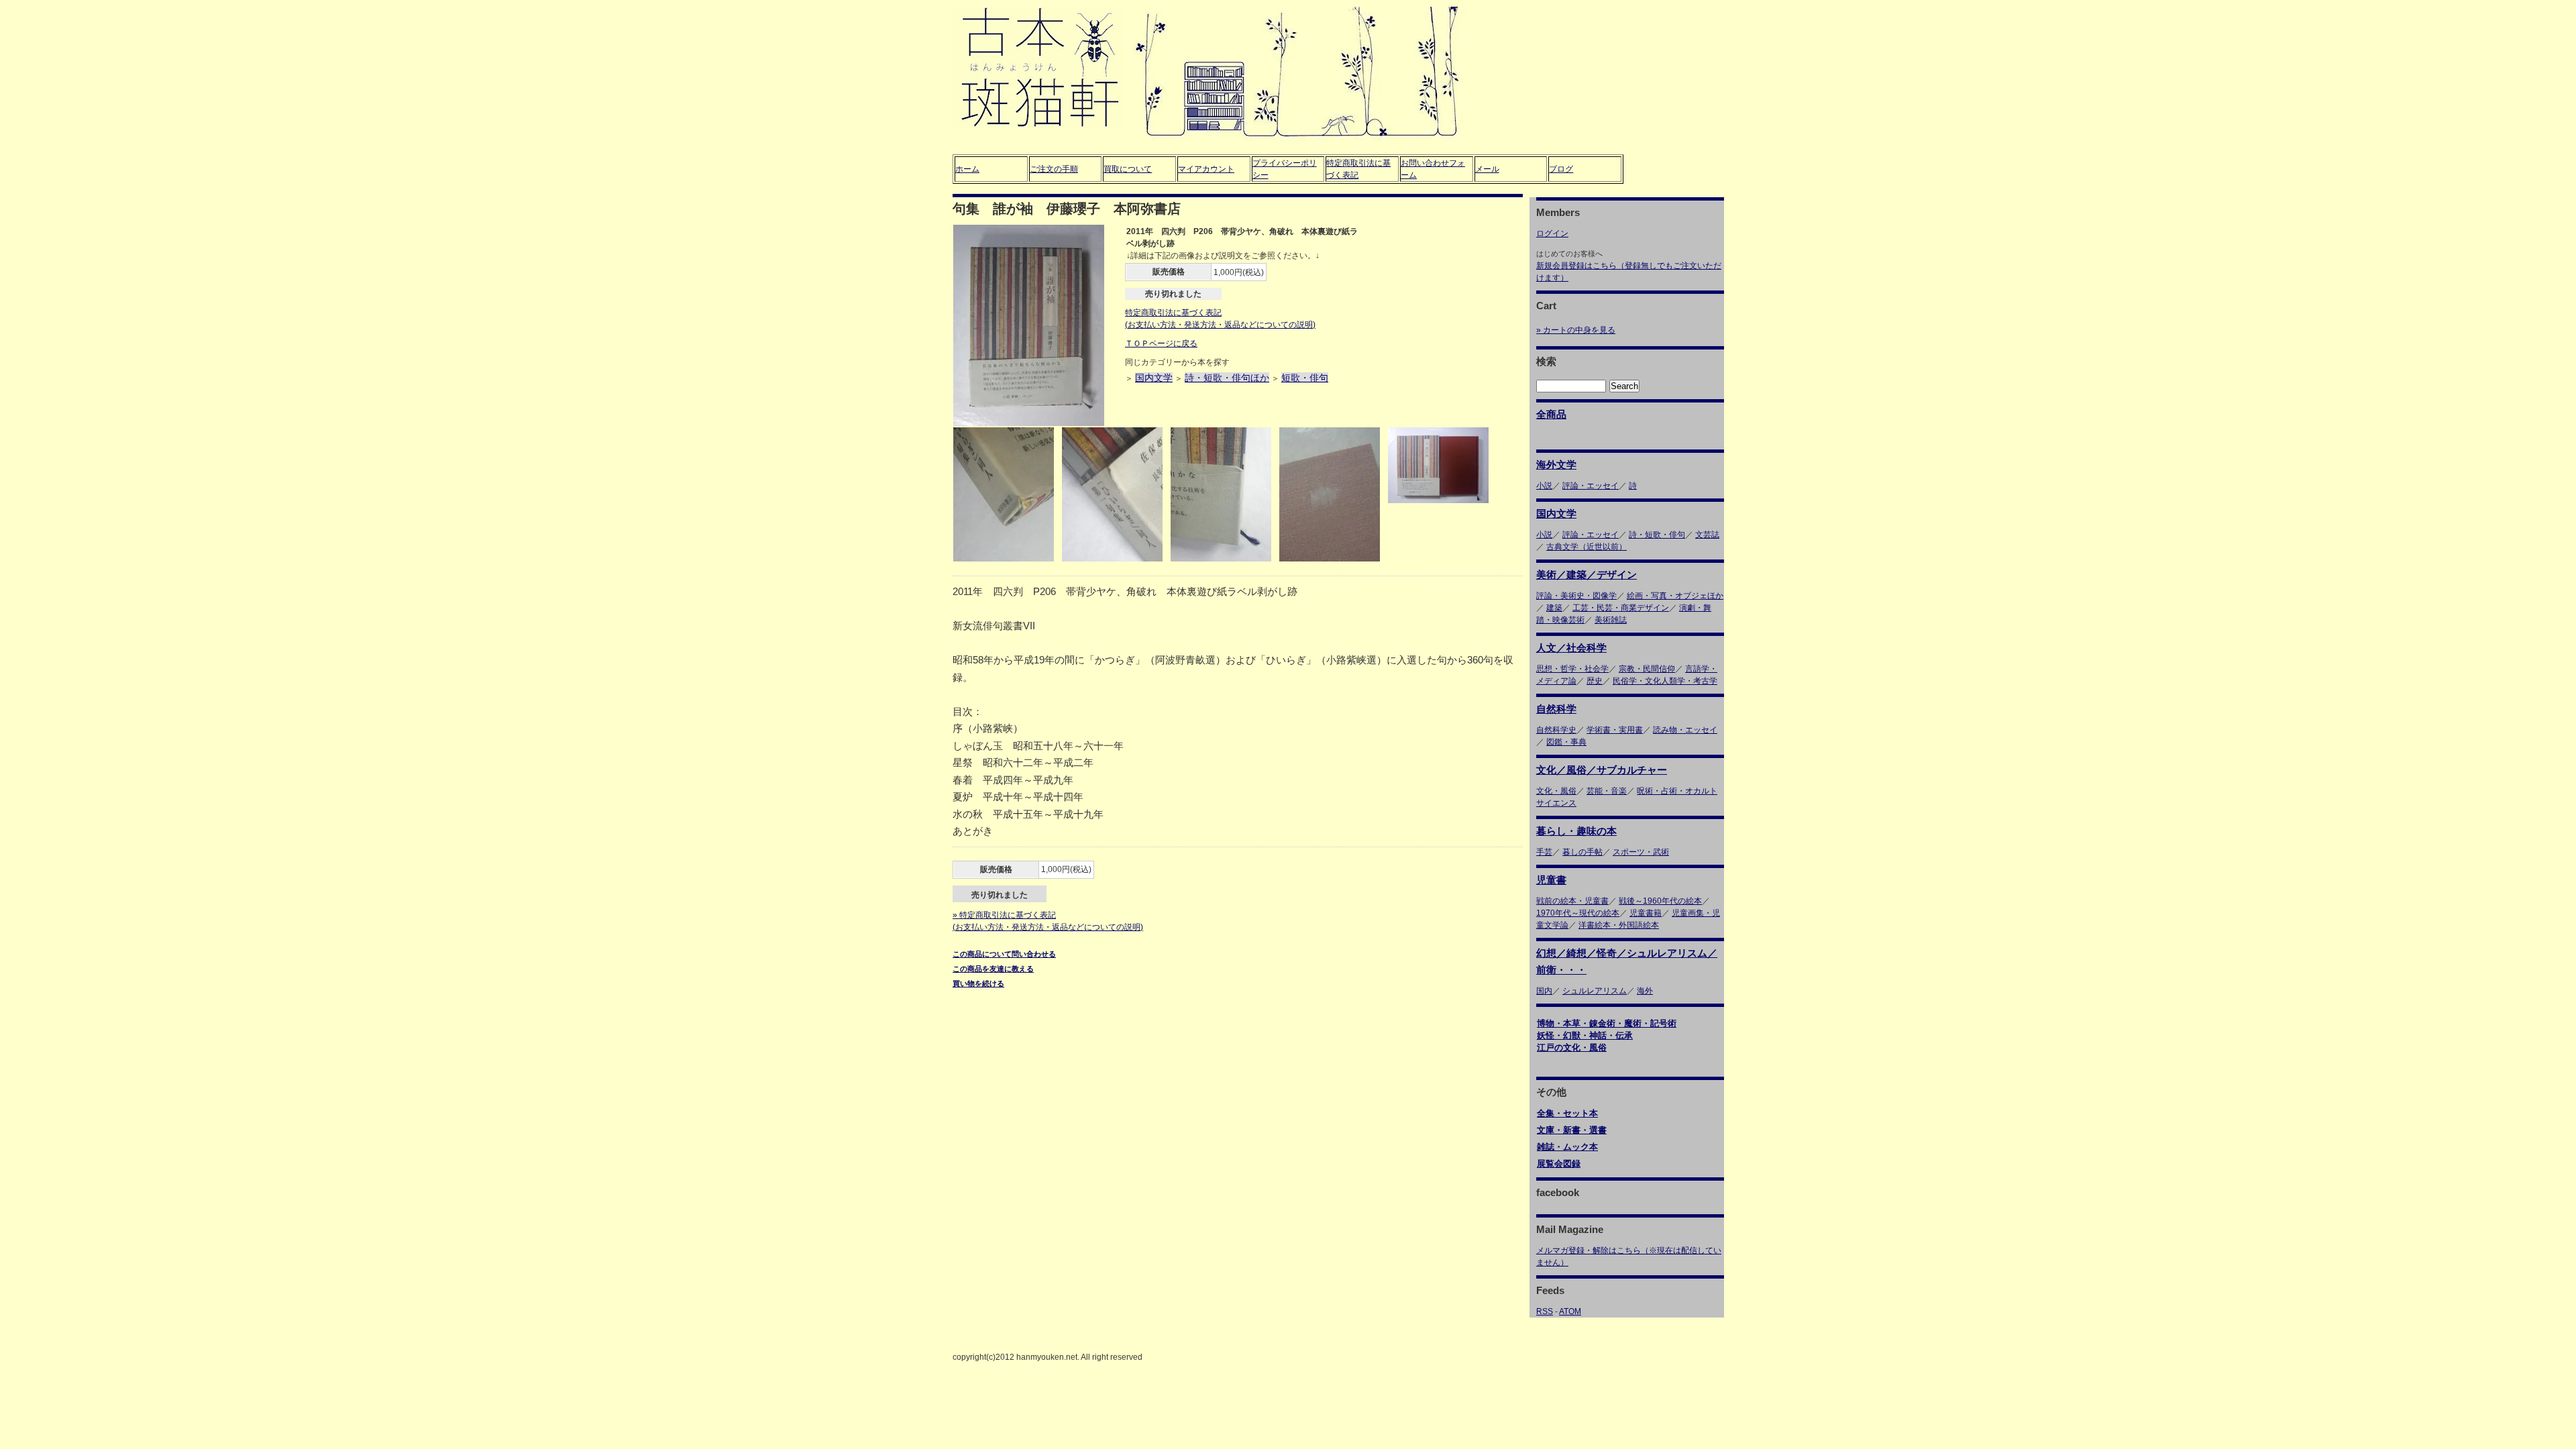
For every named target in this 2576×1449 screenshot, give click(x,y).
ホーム (967, 169)
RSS (1545, 1311)
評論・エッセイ (1591, 486)
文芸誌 (1707, 535)
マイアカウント (1206, 169)
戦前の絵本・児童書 (1572, 901)
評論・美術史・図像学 (1576, 596)
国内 (1544, 991)
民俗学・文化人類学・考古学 (1665, 681)
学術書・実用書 (1615, 730)
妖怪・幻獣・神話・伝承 (1585, 1035)
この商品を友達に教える (993, 969)
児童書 (1551, 880)
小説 (1544, 486)
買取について (1128, 169)
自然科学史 (1556, 730)
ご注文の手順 (1054, 169)
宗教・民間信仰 (1647, 669)
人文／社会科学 (1571, 648)
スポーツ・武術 (1641, 852)
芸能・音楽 (1607, 791)
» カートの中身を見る (1576, 330)
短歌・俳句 (1305, 378)
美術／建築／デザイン (1587, 575)
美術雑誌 (1611, 620)
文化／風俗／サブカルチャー (1602, 770)
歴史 (1595, 681)
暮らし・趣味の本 (1576, 831)
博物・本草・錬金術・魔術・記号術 (1607, 1023)
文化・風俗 (1556, 791)
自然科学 (1556, 709)
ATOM (1570, 1311)
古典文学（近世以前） (1587, 547)
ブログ (1561, 169)
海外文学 (1556, 465)
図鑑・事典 (1566, 742)
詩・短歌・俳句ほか (1227, 378)
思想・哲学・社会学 (1572, 669)
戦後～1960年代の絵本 (1660, 901)
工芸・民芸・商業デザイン (1621, 608)
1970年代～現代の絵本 (1578, 913)
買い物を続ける (978, 983)
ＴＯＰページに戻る (1161, 343)
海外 (1645, 991)
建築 (1554, 608)
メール (1487, 169)
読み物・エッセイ (1685, 730)
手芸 (1544, 852)
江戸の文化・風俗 (1572, 1048)
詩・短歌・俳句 (1657, 535)
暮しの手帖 (1582, 852)
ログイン (1552, 233)
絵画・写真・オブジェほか (1675, 596)
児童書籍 (1646, 913)
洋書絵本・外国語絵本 (1619, 925)
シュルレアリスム (1595, 991)
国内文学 (1154, 378)
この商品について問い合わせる (1004, 954)
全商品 (1551, 414)
